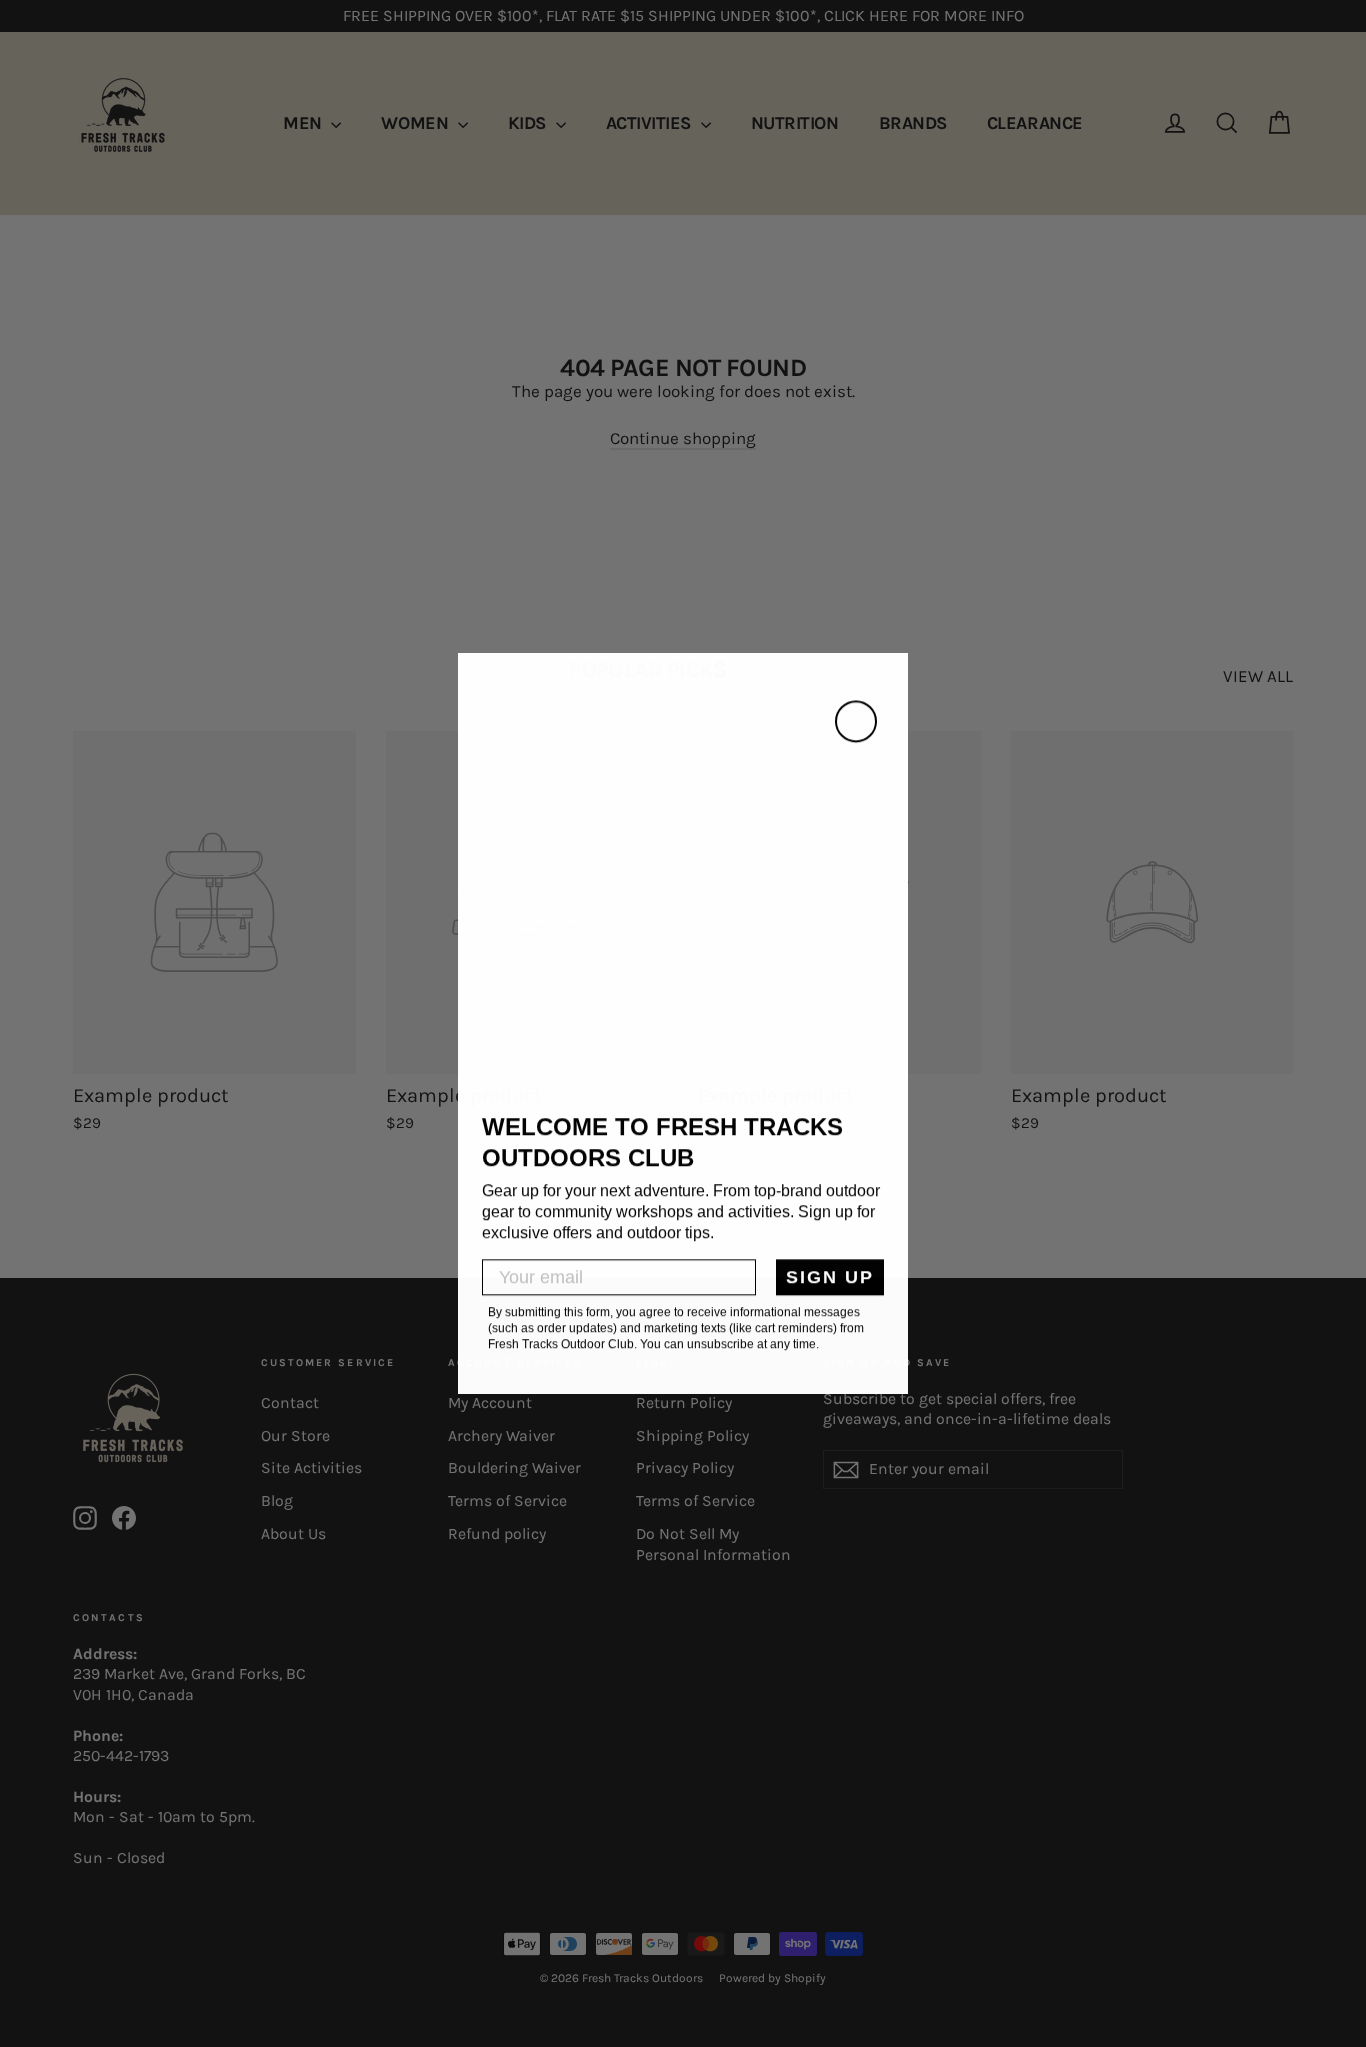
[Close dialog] (856, 721)
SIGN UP (830, 1277)
